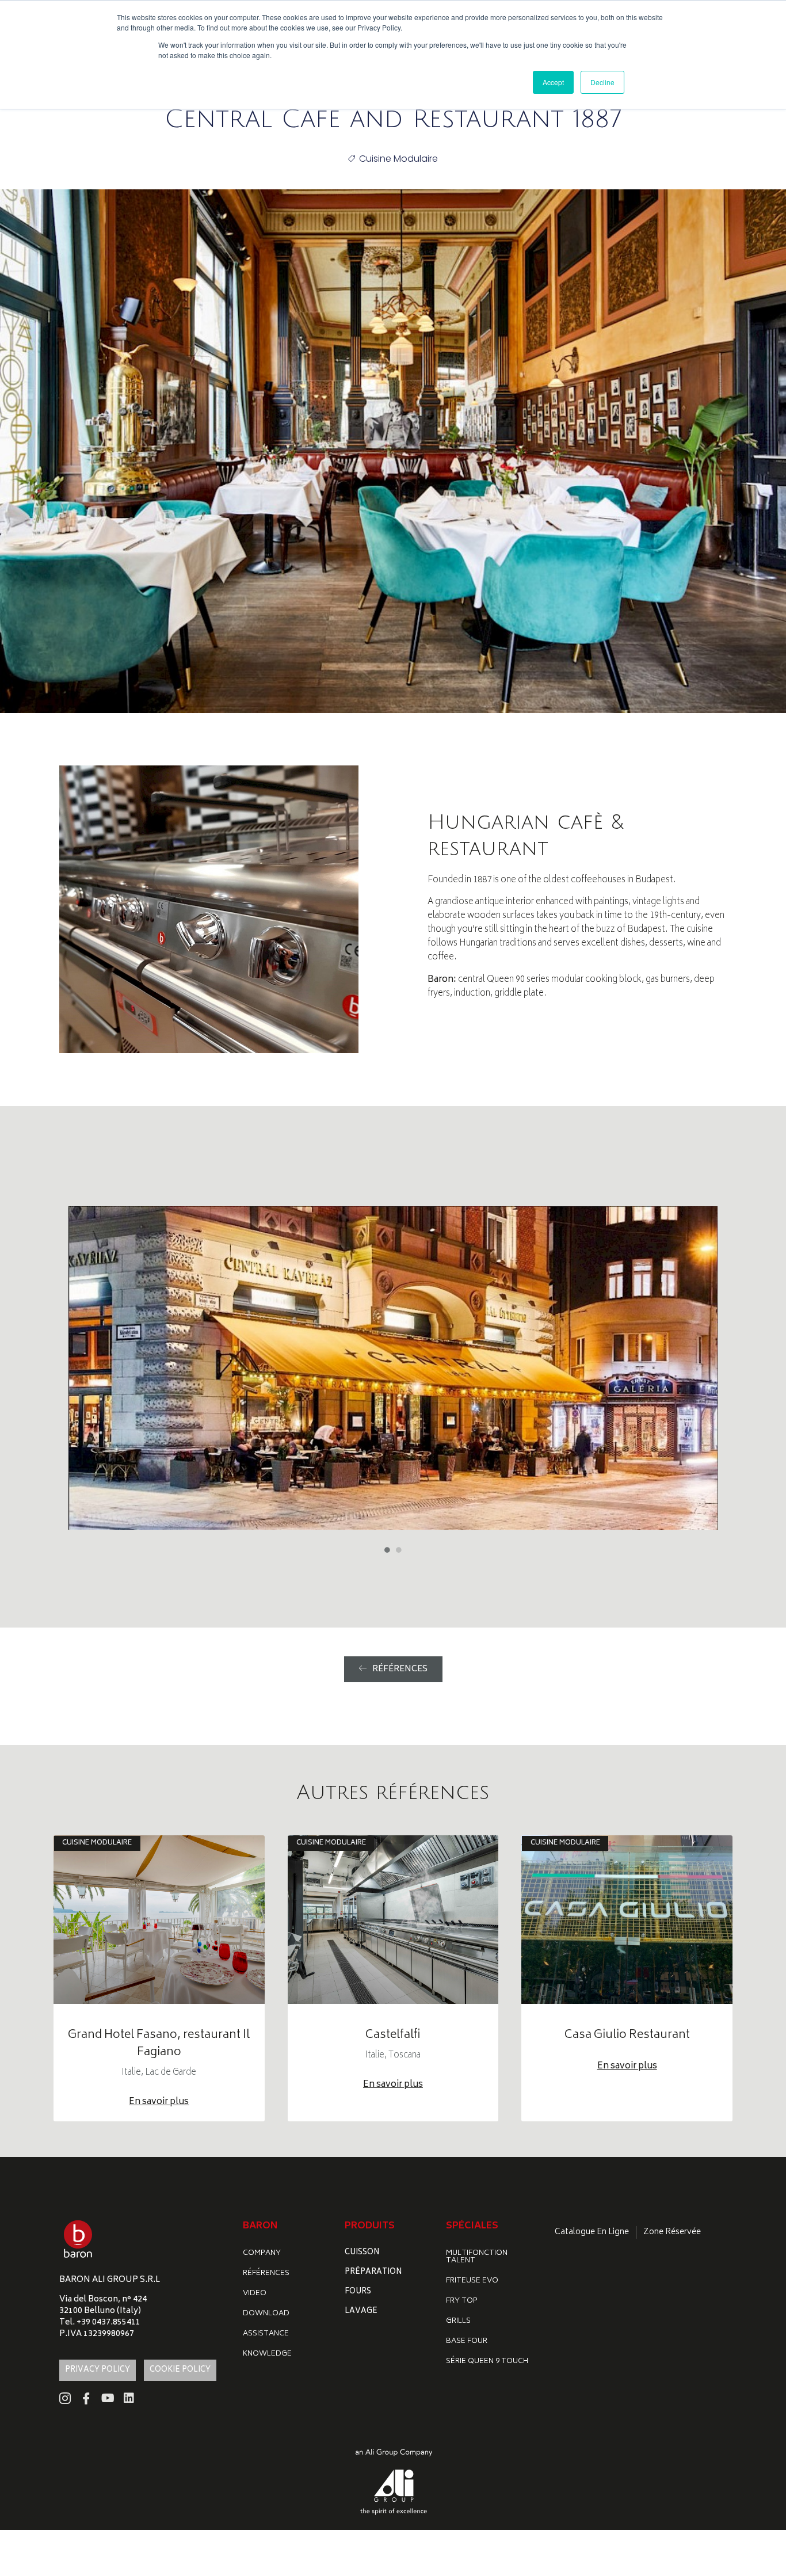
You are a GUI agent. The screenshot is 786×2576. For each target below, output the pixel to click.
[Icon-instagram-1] (65, 2398)
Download (266, 2314)
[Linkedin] (129, 2398)
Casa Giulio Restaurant (627, 2035)
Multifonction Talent (477, 2257)
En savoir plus (159, 2102)
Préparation (373, 2272)
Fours (358, 2292)
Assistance (266, 2334)
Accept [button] (553, 82)
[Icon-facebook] (86, 2398)
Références (266, 2274)
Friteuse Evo (472, 2281)
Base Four (467, 2341)
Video (255, 2294)
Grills (458, 2321)
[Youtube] (108, 2398)
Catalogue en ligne (592, 2232)
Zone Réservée (672, 2232)
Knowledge (267, 2354)
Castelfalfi (393, 2035)
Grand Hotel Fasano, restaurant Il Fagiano (159, 2044)
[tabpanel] (393, 1368)
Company (262, 2253)
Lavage (361, 2312)
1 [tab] (387, 1550)
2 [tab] (399, 1550)
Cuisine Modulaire (398, 159)
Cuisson (362, 2253)
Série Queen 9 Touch (487, 2362)
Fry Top (462, 2301)
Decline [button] (602, 82)
